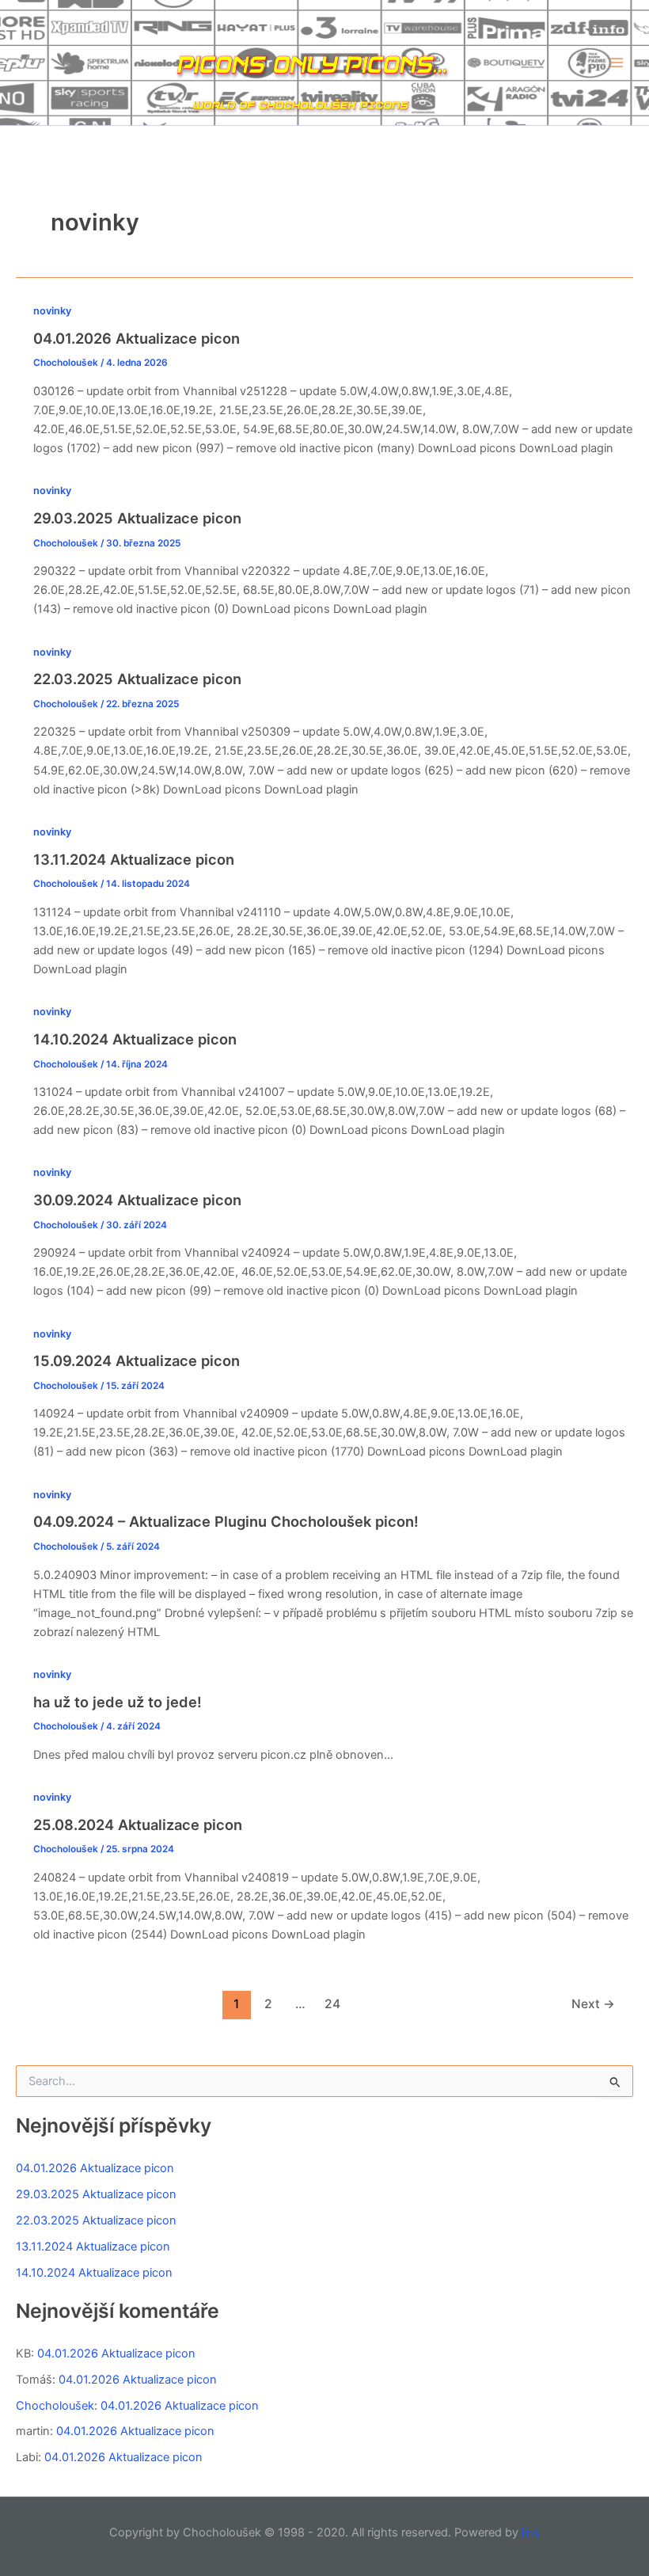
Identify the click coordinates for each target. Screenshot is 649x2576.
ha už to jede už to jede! (118, 1702)
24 (332, 2004)
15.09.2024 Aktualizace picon (137, 1360)
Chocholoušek (55, 2406)
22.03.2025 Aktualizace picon (137, 679)
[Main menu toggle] (617, 63)
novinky (52, 311)
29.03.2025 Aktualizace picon (137, 518)
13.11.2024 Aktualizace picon (134, 859)
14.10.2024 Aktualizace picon (135, 1039)
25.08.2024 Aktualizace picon (138, 1825)
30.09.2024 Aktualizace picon (137, 1200)
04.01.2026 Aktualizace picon (137, 338)
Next (593, 2004)
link (531, 2532)
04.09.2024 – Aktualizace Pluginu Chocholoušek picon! (226, 1521)
